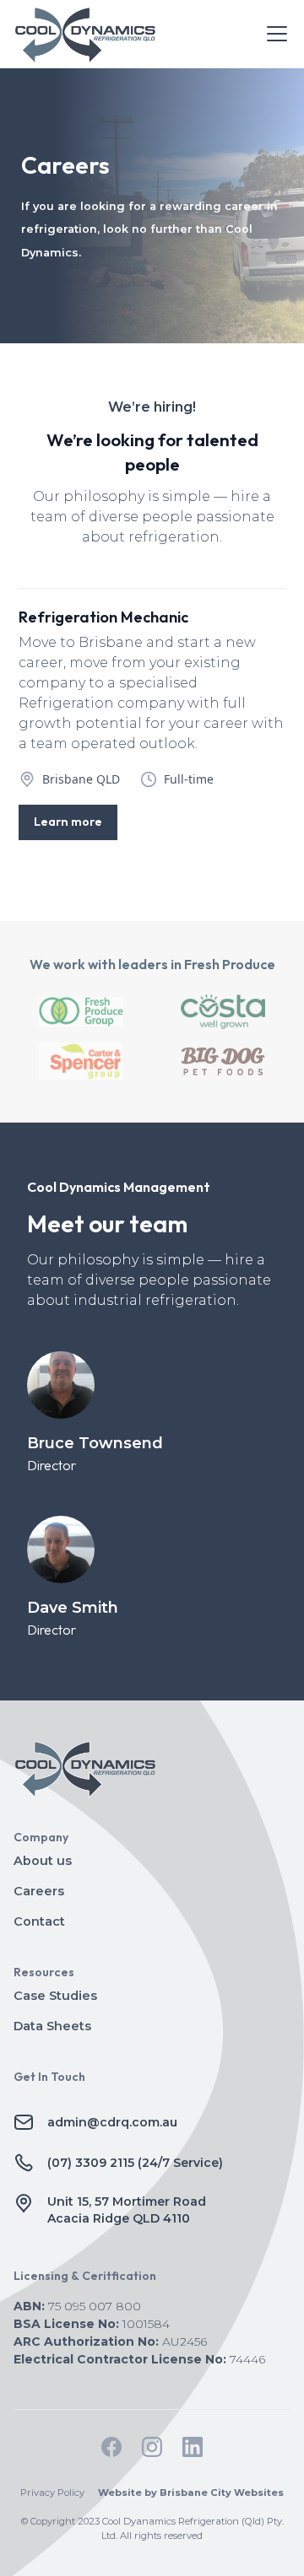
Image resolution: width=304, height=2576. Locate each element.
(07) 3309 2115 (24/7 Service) (135, 2163)
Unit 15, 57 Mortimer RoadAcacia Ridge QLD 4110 (127, 2210)
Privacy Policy (52, 2492)
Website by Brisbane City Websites (191, 2492)
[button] (274, 34)
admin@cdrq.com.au (112, 2122)
